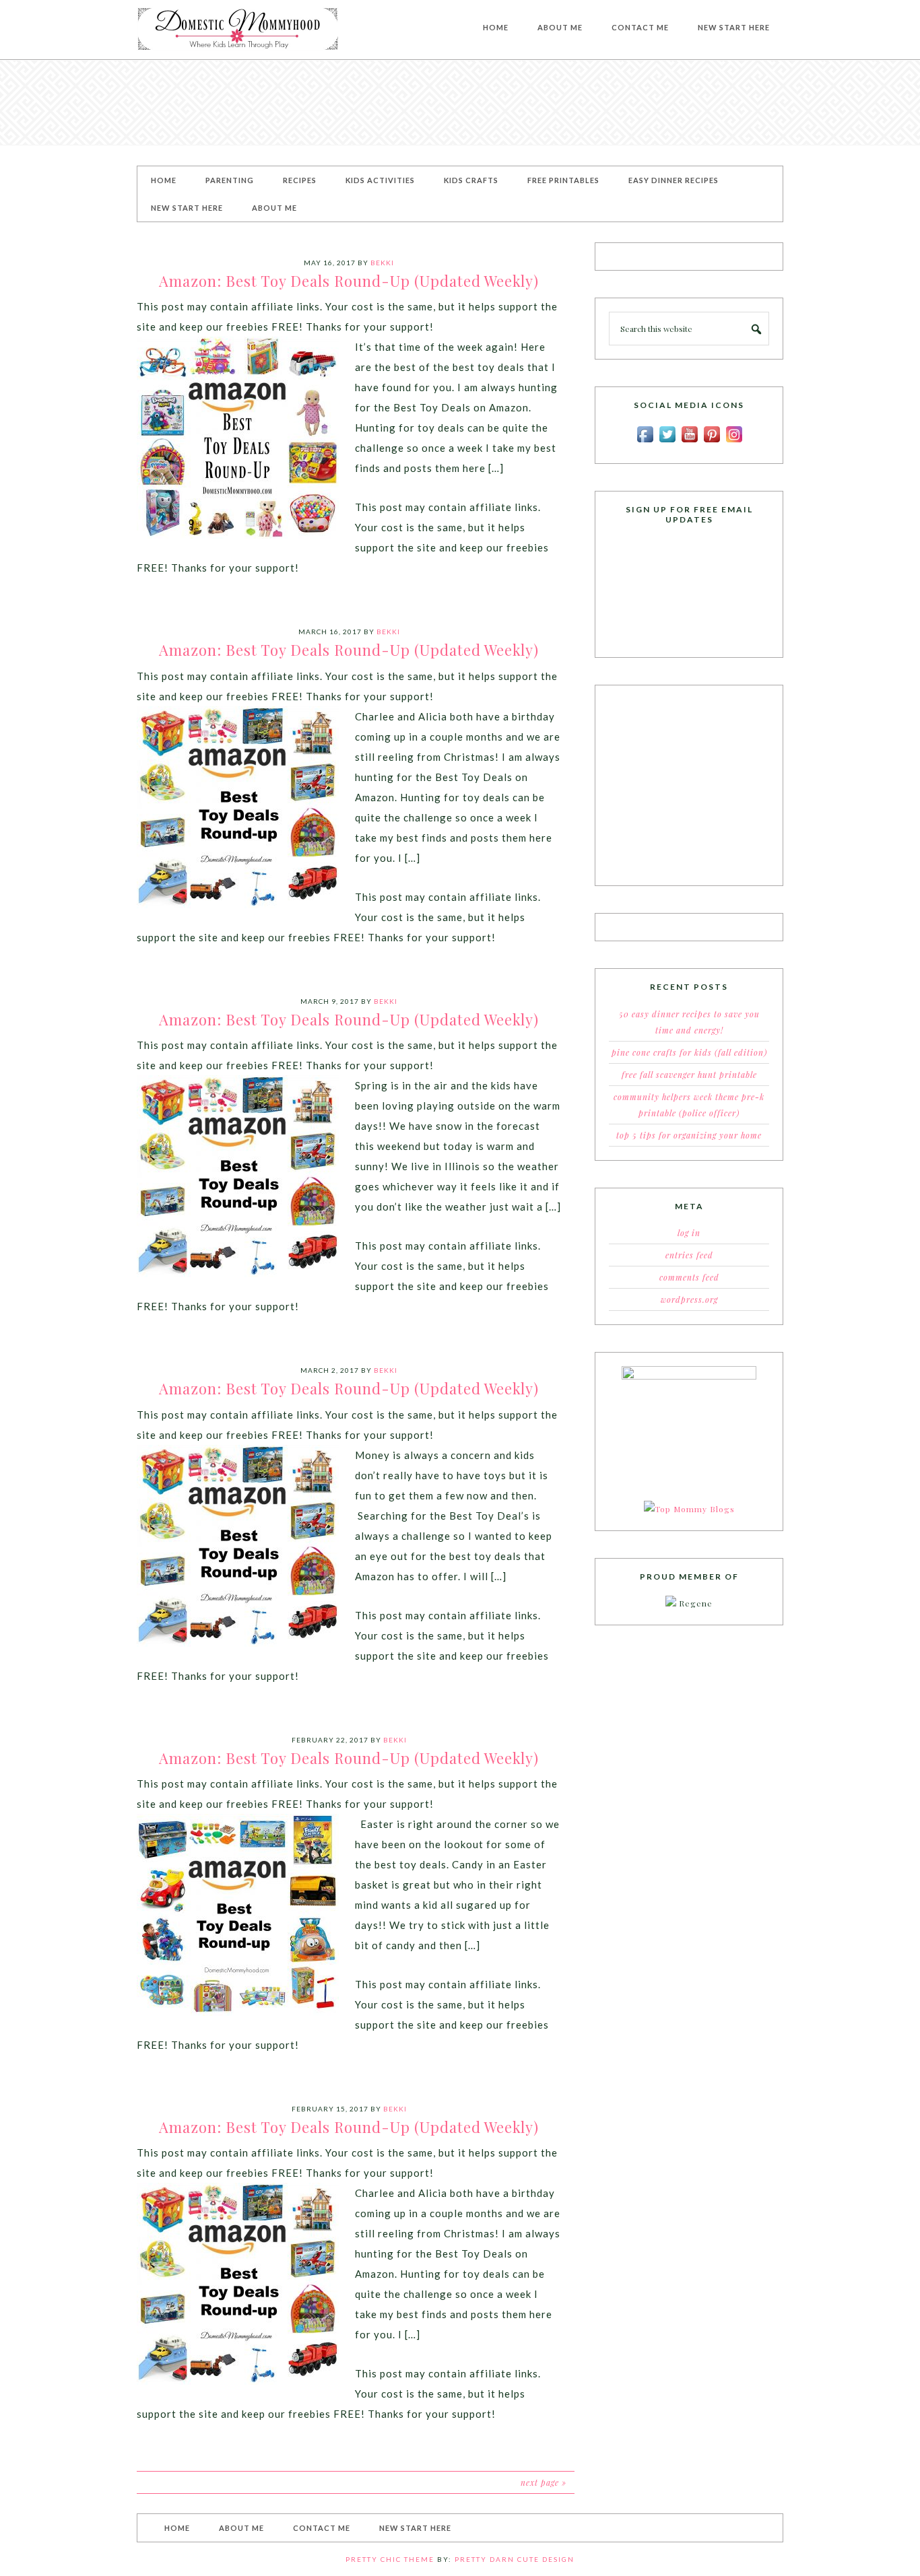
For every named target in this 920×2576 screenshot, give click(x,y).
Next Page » (544, 2482)
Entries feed (689, 1255)
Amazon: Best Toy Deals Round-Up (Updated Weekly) (349, 281)
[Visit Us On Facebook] (645, 442)
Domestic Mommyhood (238, 30)
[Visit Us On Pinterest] (712, 442)
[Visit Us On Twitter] (667, 442)
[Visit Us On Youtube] (689, 442)
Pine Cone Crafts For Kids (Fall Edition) (689, 1052)
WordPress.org (689, 1299)
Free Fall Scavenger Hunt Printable (689, 1075)
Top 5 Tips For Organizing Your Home (689, 1135)
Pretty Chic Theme (390, 2559)
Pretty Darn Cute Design (515, 2559)
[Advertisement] (460, 102)
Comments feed (689, 1277)
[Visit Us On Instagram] (734, 442)
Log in (689, 1233)
